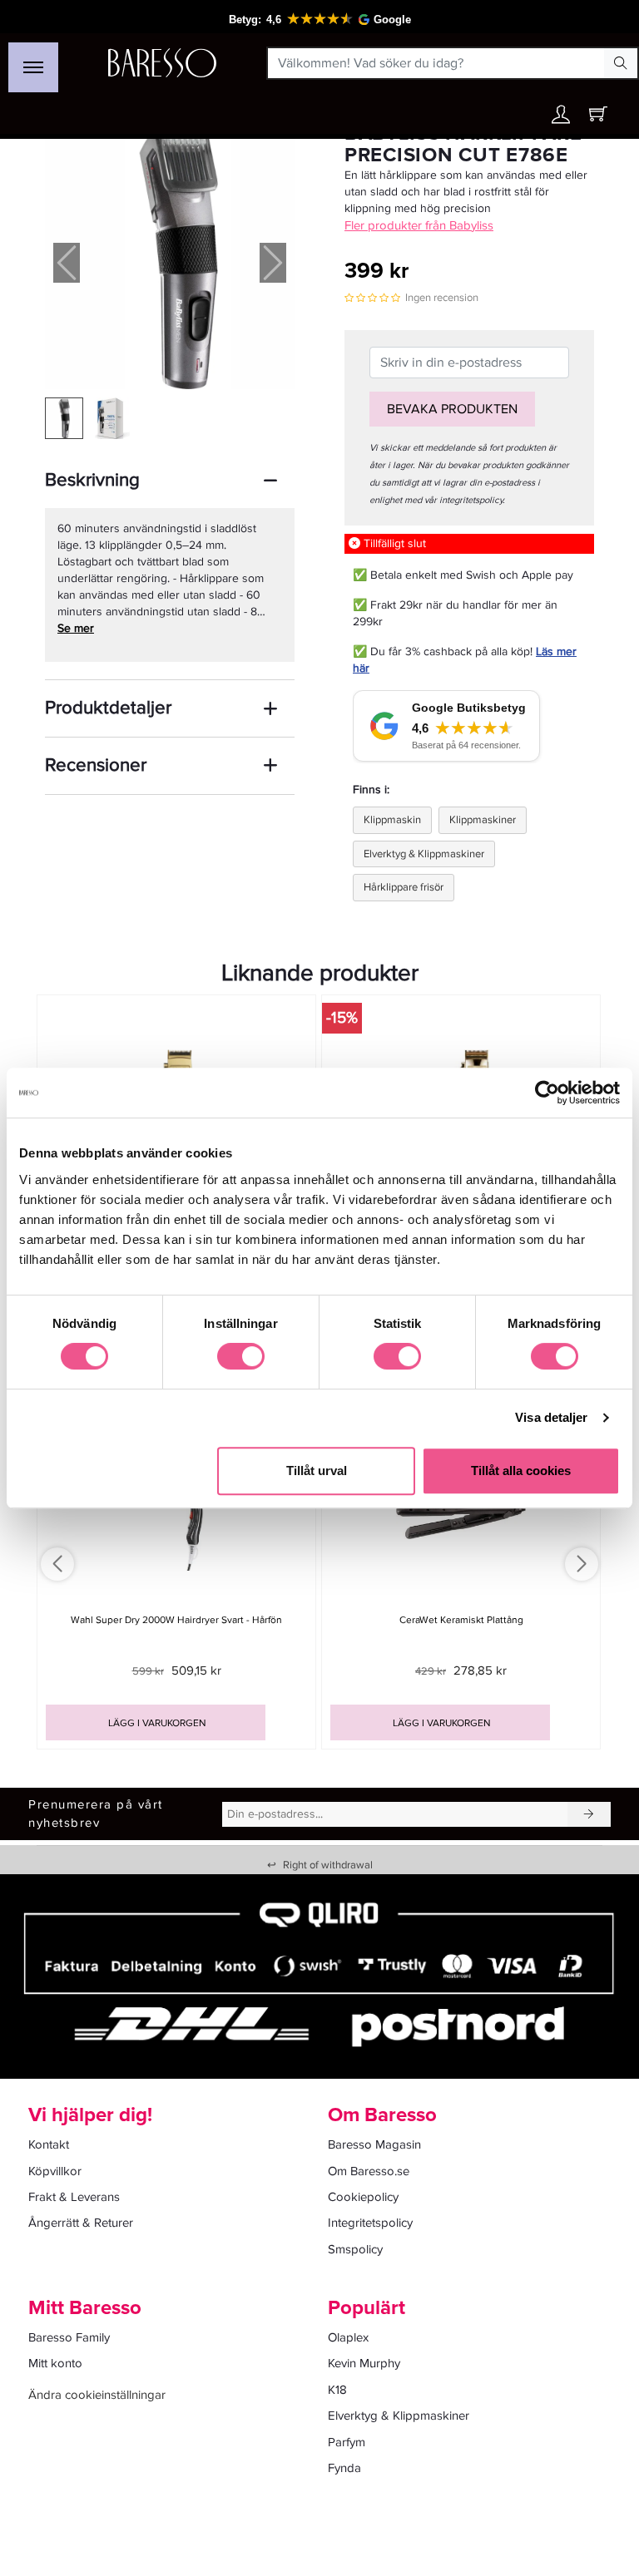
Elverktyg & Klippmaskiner (424, 854)
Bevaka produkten (452, 409)
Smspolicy (355, 2249)
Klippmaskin (392, 820)
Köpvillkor (55, 2171)
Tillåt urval (317, 1471)
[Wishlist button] (525, 114)
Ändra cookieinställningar (97, 2395)
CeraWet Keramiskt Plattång (461, 1620)
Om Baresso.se (369, 2171)
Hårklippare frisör (404, 887)
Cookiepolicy (363, 2197)
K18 (337, 2390)
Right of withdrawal (320, 1865)
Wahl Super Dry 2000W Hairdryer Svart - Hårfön (176, 1620)
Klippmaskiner (483, 820)
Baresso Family (69, 2337)
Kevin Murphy (364, 2363)
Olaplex (348, 2337)
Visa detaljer (551, 1417)
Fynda (344, 2468)
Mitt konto (55, 2363)
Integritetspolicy (370, 2223)
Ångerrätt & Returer (81, 2223)
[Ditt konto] (561, 118)
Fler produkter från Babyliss (419, 225)
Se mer (76, 628)
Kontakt (49, 2144)
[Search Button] (621, 63)
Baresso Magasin (374, 2144)
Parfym (347, 2442)
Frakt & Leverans (74, 2197)
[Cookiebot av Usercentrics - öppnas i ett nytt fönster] (547, 1093)
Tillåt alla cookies (521, 1471)
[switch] (241, 1356)
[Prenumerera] (589, 1814)
